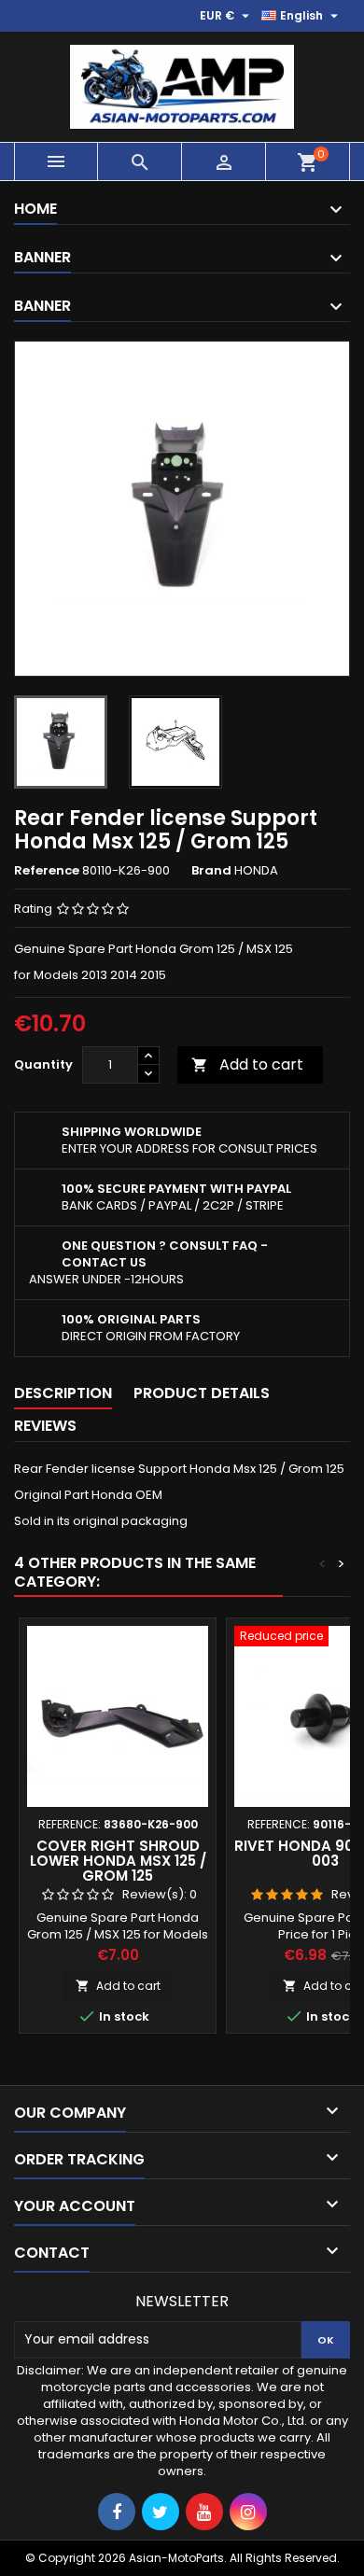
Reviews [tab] (45, 1426)
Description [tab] (63, 1393)
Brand (211, 871)
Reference (47, 871)
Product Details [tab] (202, 1393)
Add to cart (247, 1064)
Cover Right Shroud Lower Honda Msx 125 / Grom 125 (118, 1861)
